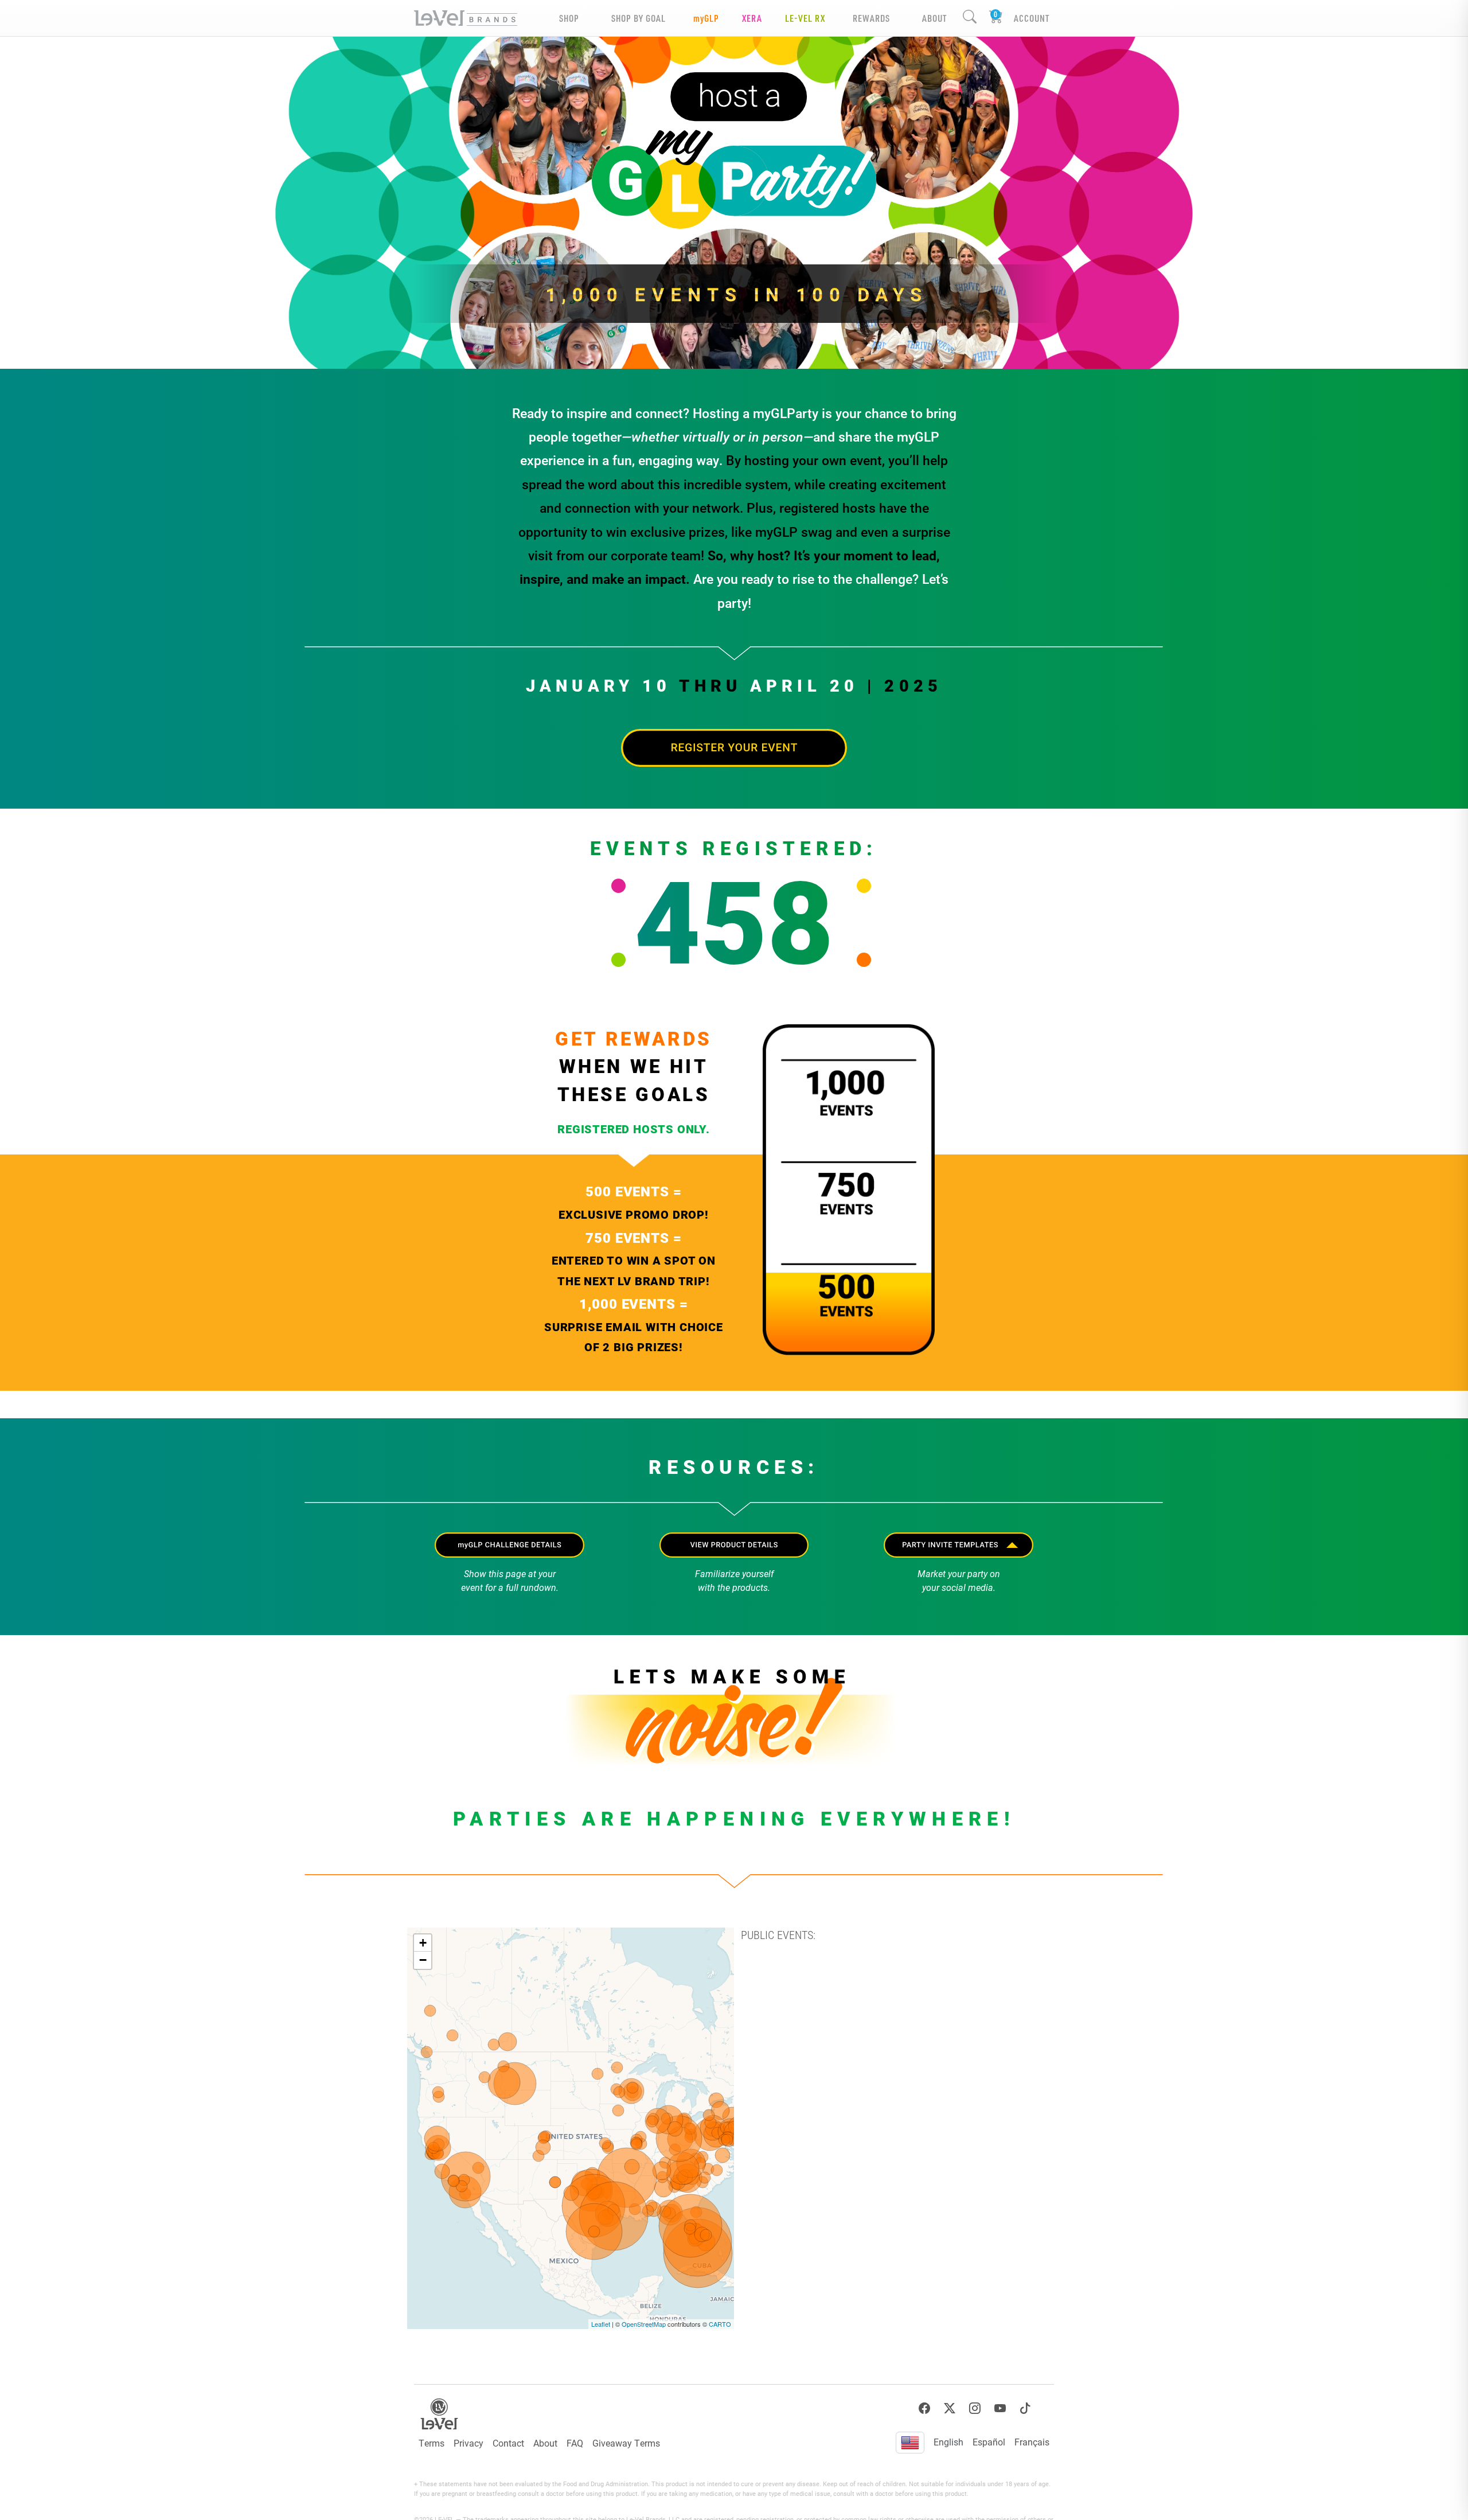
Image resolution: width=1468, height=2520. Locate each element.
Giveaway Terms (626, 2443)
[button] (959, 1545)
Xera (752, 18)
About (545, 2443)
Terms (432, 2443)
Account (1032, 18)
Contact (508, 2443)
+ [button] (423, 1943)
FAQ (575, 2443)
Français (1032, 2442)
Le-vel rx (805, 18)
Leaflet (601, 2324)
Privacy (468, 2443)
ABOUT (934, 18)
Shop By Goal (639, 18)
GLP (706, 18)
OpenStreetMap (644, 2324)
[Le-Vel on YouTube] (1000, 2408)
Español (989, 2442)
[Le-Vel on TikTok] (1025, 2408)
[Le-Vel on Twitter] (950, 2408)
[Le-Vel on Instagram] (975, 2408)
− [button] (423, 1960)
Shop (569, 18)
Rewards (871, 18)
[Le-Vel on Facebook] (924, 2408)
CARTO (720, 2324)
